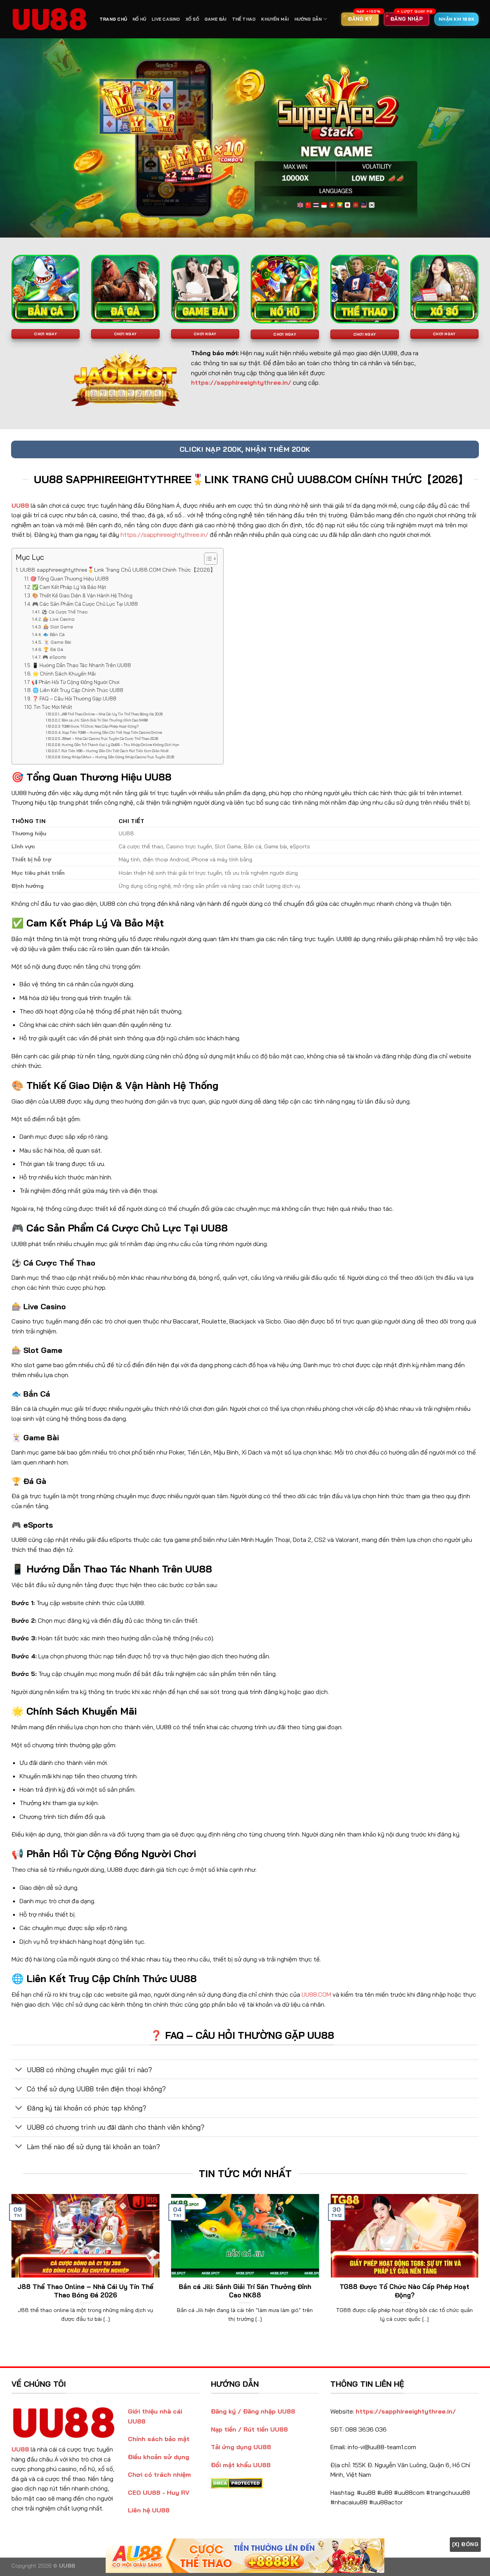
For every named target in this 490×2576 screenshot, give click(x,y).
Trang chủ (113, 19)
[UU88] (50, 19)
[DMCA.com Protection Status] (237, 2483)
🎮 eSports (54, 657)
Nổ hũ (139, 19)
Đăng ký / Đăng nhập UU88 (253, 2411)
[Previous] (10, 2268)
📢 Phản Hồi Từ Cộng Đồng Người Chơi (75, 682)
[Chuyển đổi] (19, 2070)
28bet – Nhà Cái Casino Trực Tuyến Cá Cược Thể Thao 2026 (110, 739)
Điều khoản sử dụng (158, 2457)
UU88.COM (316, 1994)
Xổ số (192, 19)
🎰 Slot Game (58, 627)
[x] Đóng (465, 2544)
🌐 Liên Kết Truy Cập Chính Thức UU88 (78, 690)
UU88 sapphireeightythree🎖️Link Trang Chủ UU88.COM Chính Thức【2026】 (118, 570)
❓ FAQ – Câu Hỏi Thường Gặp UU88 (74, 699)
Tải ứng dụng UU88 (241, 2447)
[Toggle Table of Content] (207, 559)
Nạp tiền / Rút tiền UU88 (249, 2429)
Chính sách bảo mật (159, 2439)
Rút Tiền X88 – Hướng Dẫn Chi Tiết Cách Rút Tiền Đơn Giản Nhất (115, 751)
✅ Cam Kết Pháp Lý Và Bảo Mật (69, 587)
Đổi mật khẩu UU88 (241, 2465)
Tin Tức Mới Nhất (53, 707)
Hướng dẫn (308, 19)
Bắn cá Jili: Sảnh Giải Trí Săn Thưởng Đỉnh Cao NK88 (105, 720)
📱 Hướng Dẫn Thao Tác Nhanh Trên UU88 (82, 665)
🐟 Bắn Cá (54, 634)
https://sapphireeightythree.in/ (164, 535)
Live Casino (166, 19)
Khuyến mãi (275, 19)
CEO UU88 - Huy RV (159, 2492)
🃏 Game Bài (57, 642)
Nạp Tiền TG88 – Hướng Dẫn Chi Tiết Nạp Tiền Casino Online (112, 732)
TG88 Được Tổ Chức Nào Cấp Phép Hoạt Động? (100, 726)
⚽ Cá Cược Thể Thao (65, 612)
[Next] (480, 2268)
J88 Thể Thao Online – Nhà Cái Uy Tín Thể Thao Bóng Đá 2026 (112, 714)
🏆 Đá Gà (53, 649)
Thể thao (244, 19)
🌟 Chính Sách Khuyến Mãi (64, 674)
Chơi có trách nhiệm (159, 2474)
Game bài (216, 19)
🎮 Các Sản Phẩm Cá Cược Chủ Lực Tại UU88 (85, 604)
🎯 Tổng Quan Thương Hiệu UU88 (69, 579)
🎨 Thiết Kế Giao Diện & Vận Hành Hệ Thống (82, 595)
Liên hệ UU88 (149, 2510)
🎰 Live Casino (59, 619)
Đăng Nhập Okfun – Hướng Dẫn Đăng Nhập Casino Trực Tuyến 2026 (118, 757)
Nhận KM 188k (457, 19)
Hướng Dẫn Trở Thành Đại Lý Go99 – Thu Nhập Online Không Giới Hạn (120, 745)
